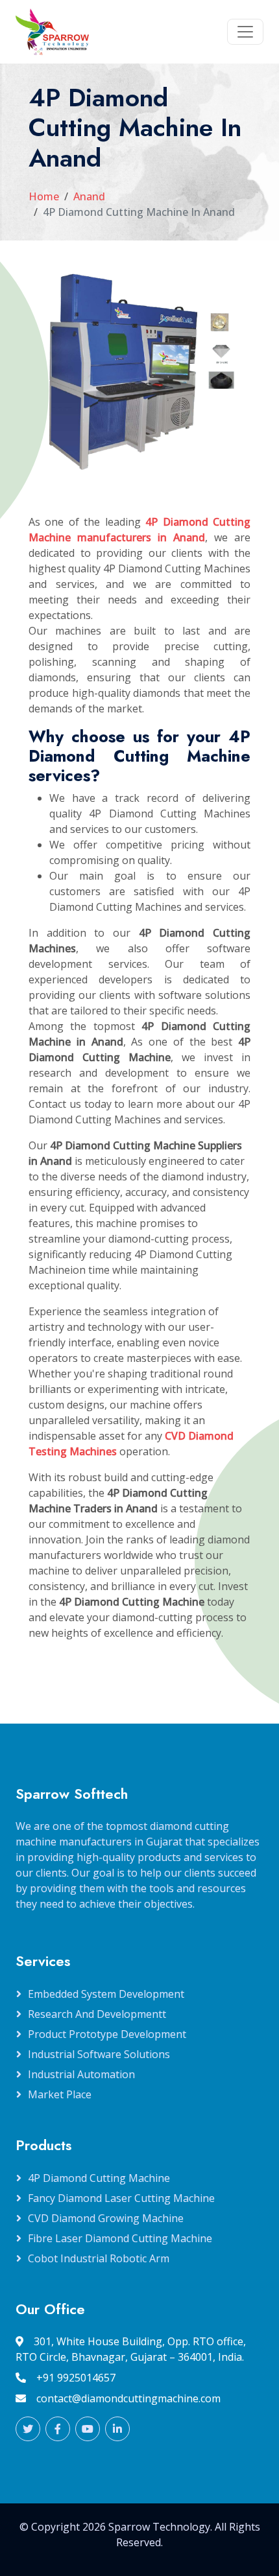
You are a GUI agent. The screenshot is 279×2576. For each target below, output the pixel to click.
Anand (89, 196)
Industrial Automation (81, 2074)
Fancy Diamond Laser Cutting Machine (121, 2198)
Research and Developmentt (97, 2014)
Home (44, 196)
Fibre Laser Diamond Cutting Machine (120, 2238)
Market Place (60, 2094)
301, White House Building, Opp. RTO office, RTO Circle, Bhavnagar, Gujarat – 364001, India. (131, 2349)
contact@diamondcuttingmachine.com (128, 2398)
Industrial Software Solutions (99, 2054)
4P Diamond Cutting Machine (99, 2178)
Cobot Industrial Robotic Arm (99, 2258)
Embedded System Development (106, 1994)
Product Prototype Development (107, 2034)
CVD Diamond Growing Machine (106, 2218)
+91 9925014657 (76, 2378)
